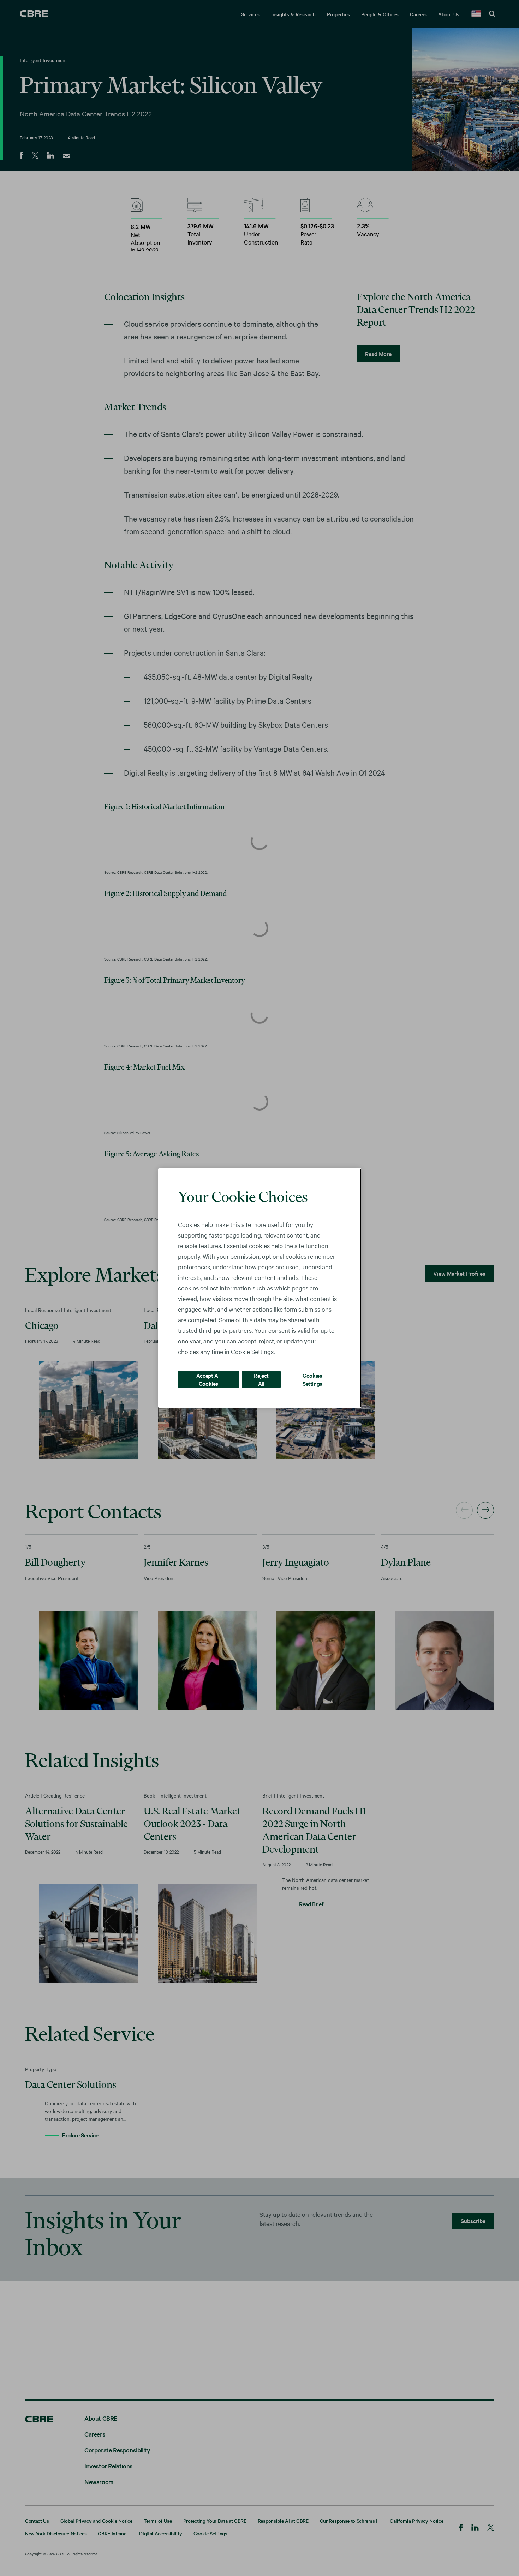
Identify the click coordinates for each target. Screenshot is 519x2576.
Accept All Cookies (208, 1379)
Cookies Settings (312, 1379)
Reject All (261, 1379)
